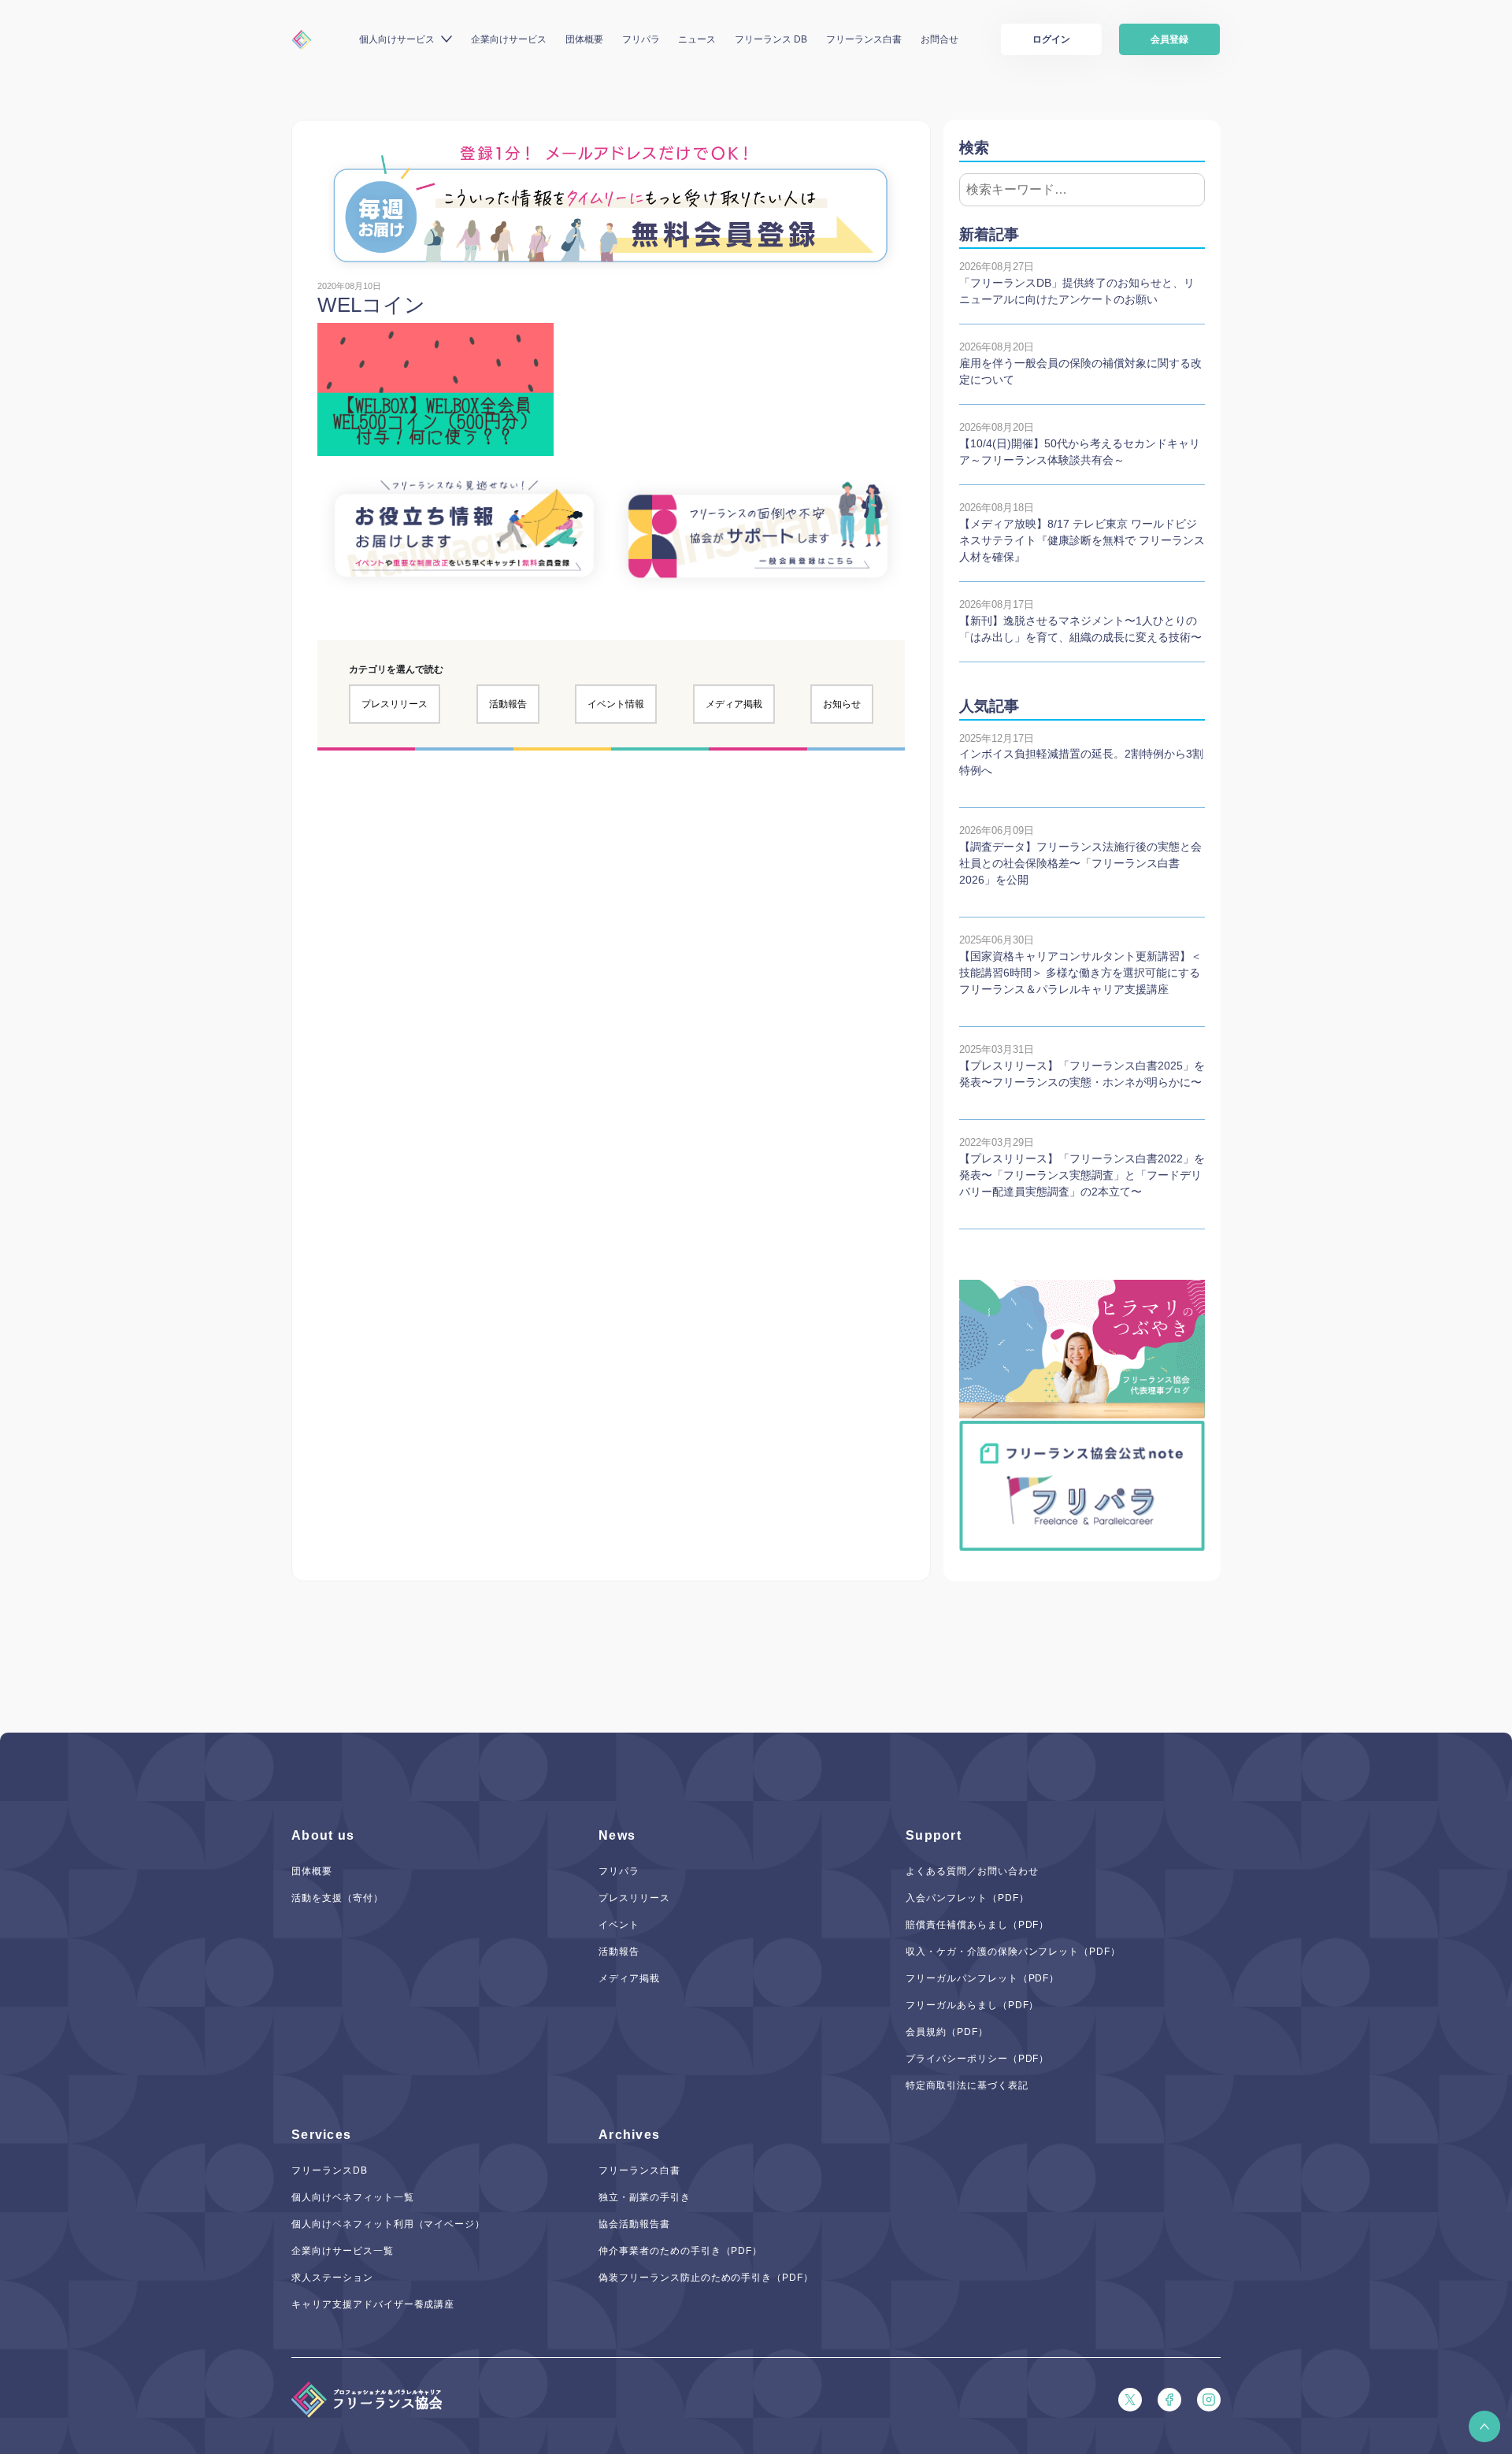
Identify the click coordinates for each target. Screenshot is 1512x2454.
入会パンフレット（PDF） (967, 1898)
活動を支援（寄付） (337, 1898)
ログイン (1051, 39)
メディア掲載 (734, 704)
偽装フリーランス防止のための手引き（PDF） (706, 2278)
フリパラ (641, 39)
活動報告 (508, 704)
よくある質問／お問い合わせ (972, 1871)
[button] (1484, 2426)
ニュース (697, 39)
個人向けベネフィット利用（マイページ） (388, 2224)
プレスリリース (395, 704)
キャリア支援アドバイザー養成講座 (373, 2304)
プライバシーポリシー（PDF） (977, 2059)
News (617, 1835)
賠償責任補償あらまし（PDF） (977, 1925)
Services (321, 2135)
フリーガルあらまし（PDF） (972, 2005)
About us (323, 1835)
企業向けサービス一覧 (343, 2251)
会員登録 (1169, 39)
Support (934, 1835)
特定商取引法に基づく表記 (967, 2085)
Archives (629, 2135)
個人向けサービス (397, 39)
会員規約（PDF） (947, 2032)
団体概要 (584, 39)
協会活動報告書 (634, 2224)
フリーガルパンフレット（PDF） (982, 1978)
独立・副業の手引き (645, 2197)
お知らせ (842, 704)
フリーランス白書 (864, 39)
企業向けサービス (509, 39)
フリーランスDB (330, 2170)
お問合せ (939, 39)
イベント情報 (616, 704)
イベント (619, 1925)
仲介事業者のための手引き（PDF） (680, 2251)
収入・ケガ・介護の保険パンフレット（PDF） (1013, 1952)
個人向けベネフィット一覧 (353, 2197)
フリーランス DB (771, 39)
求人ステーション (332, 2278)
